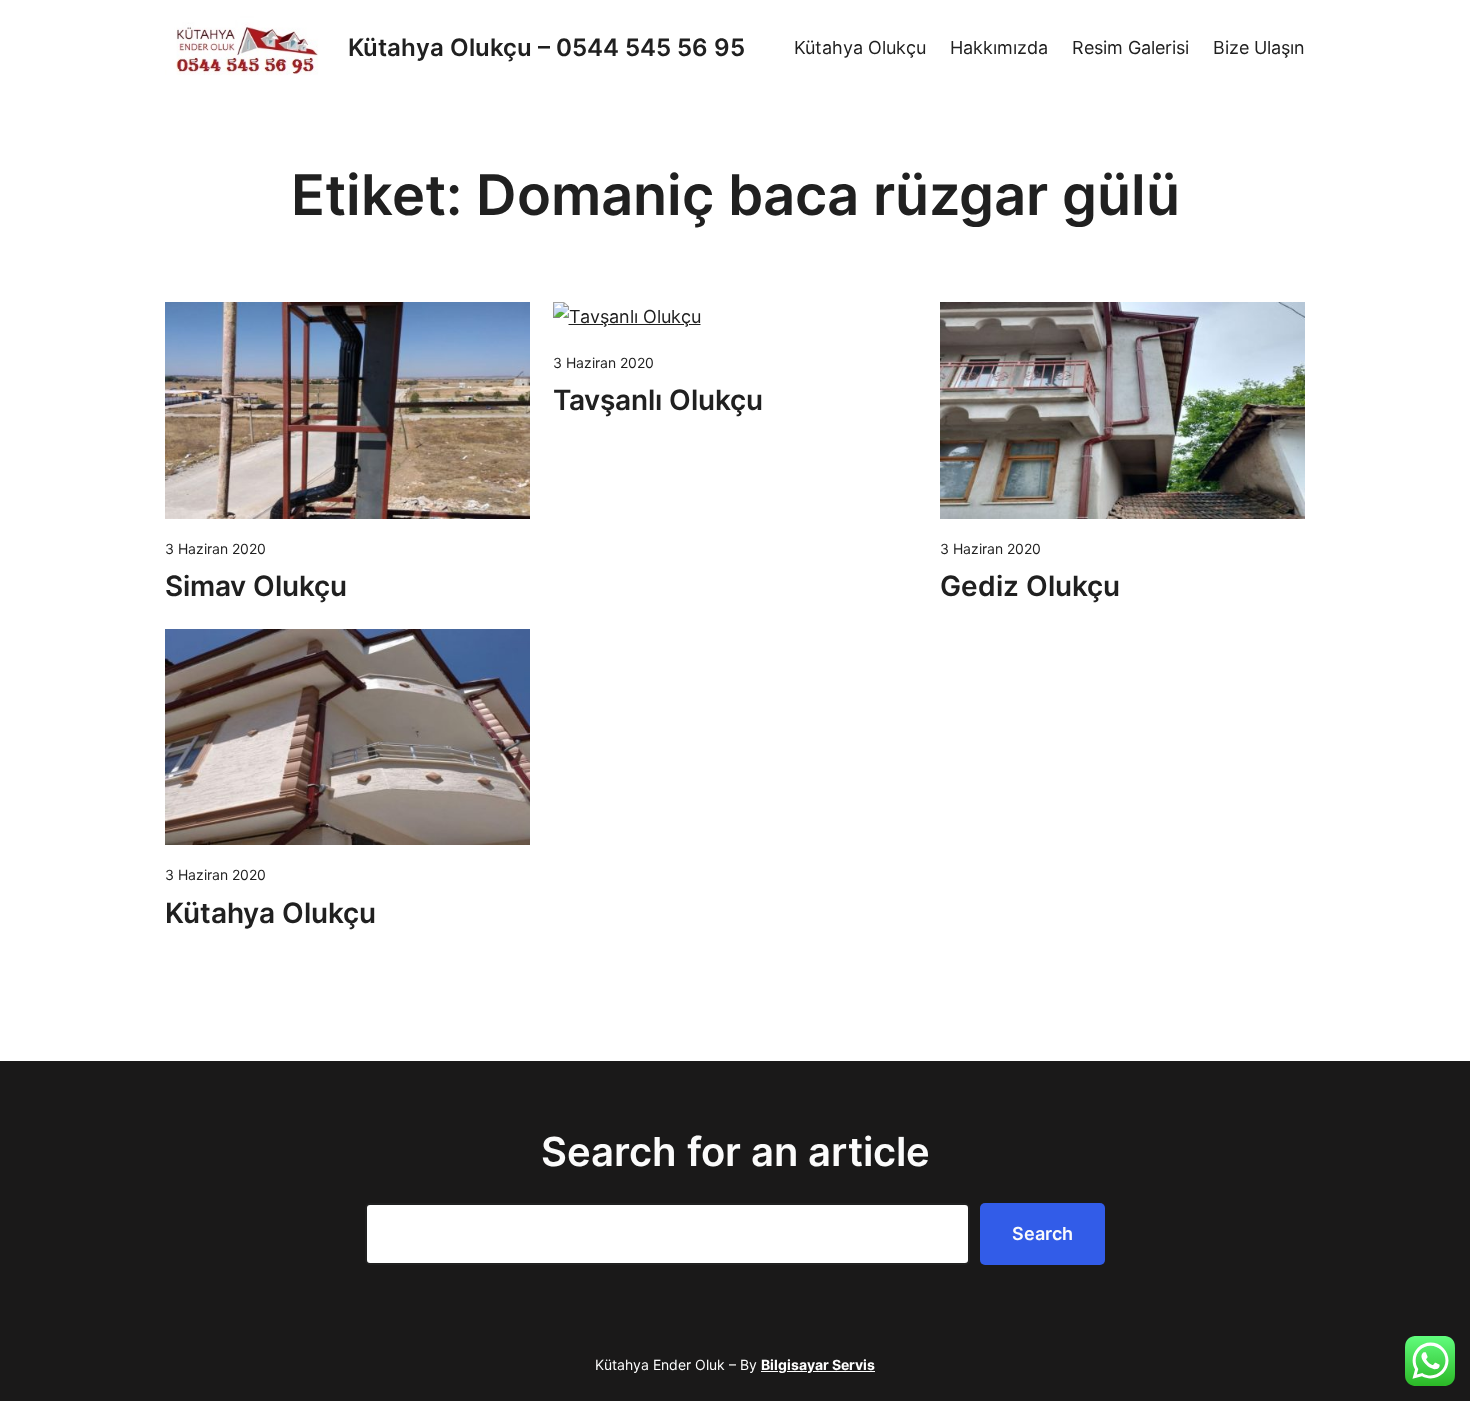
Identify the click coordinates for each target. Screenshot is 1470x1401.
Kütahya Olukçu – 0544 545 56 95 (546, 47)
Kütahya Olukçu (270, 913)
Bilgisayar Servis (818, 1364)
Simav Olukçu (256, 586)
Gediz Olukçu (1030, 586)
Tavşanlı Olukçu (658, 400)
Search (1042, 1233)
